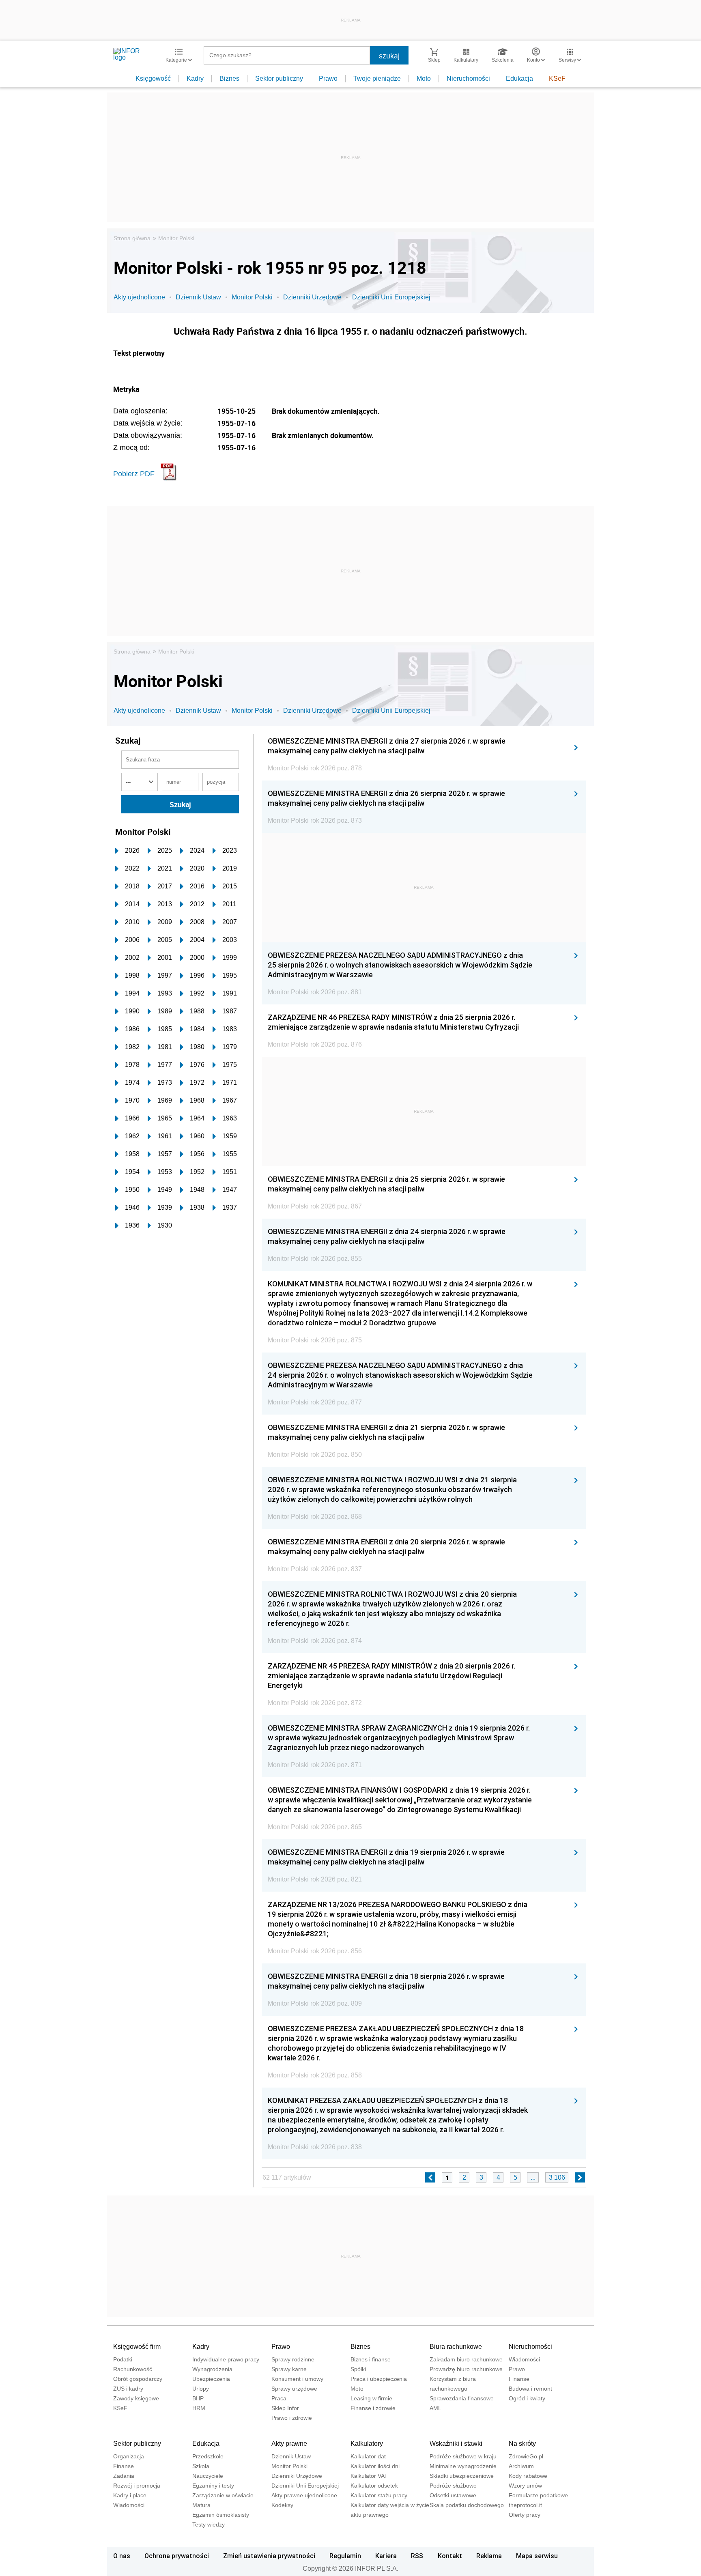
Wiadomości (524, 2359)
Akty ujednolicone (139, 297)
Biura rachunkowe (456, 2347)
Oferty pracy (525, 2515)
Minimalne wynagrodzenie (463, 2466)
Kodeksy (282, 2505)
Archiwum (521, 2466)
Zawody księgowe (136, 2398)
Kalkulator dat (368, 2456)
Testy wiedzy (209, 2524)
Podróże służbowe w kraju (463, 2456)
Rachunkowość (133, 2369)
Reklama (489, 2556)
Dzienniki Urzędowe (312, 297)
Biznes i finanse (371, 2359)
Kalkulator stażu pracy (379, 2495)
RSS (417, 2556)
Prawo (328, 78)
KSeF (557, 78)
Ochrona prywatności (177, 2556)
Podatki (123, 2359)
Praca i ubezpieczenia (379, 2379)
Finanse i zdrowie (373, 2408)
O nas (122, 2556)
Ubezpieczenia (211, 2379)
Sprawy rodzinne (293, 2359)
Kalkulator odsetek (374, 2486)
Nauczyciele (208, 2476)
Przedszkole (208, 2456)
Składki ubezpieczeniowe (462, 2476)
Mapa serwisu (537, 2556)
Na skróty (522, 2444)
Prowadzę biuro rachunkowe (466, 2369)
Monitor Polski (176, 238)
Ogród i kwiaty (527, 2398)
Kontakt (450, 2556)
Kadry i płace (130, 2495)
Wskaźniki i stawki (456, 2444)
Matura (201, 2505)
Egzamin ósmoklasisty (221, 2515)
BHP (198, 2398)
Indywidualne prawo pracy (226, 2359)
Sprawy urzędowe (294, 2389)
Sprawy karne (289, 2369)
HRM (199, 2408)
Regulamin (345, 2556)
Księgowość (153, 78)
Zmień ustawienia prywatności (269, 2556)
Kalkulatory (367, 2444)
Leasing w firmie (371, 2398)
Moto (424, 78)
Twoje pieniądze (377, 78)
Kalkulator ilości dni (375, 2466)
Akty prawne (289, 2444)
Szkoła (201, 2466)
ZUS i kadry (128, 2389)
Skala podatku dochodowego (467, 2505)
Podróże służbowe (453, 2486)
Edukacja (519, 78)
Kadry (195, 78)
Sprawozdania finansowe (462, 2398)
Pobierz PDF (134, 474)
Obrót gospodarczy (138, 2379)
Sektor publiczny (279, 78)
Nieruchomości (468, 78)
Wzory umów (525, 2486)
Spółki (358, 2369)
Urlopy (201, 2389)
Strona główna (132, 238)
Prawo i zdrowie (292, 2418)
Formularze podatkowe (538, 2495)
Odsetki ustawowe (453, 2495)
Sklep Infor (285, 2408)
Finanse (519, 2379)
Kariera (386, 2556)
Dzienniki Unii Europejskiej (391, 297)
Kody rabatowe (528, 2476)
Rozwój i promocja (137, 2486)
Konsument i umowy (297, 2379)
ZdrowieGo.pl (526, 2456)
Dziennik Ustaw (198, 297)
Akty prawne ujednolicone (304, 2495)
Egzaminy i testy (213, 2486)
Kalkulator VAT (369, 2476)
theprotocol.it (525, 2505)
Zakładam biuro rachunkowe (466, 2359)
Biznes (229, 78)
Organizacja (129, 2456)
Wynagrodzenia (212, 2369)
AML (435, 2408)
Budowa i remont (530, 2389)
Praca (279, 2398)
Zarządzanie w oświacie (223, 2495)
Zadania (124, 2476)
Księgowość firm (137, 2347)
